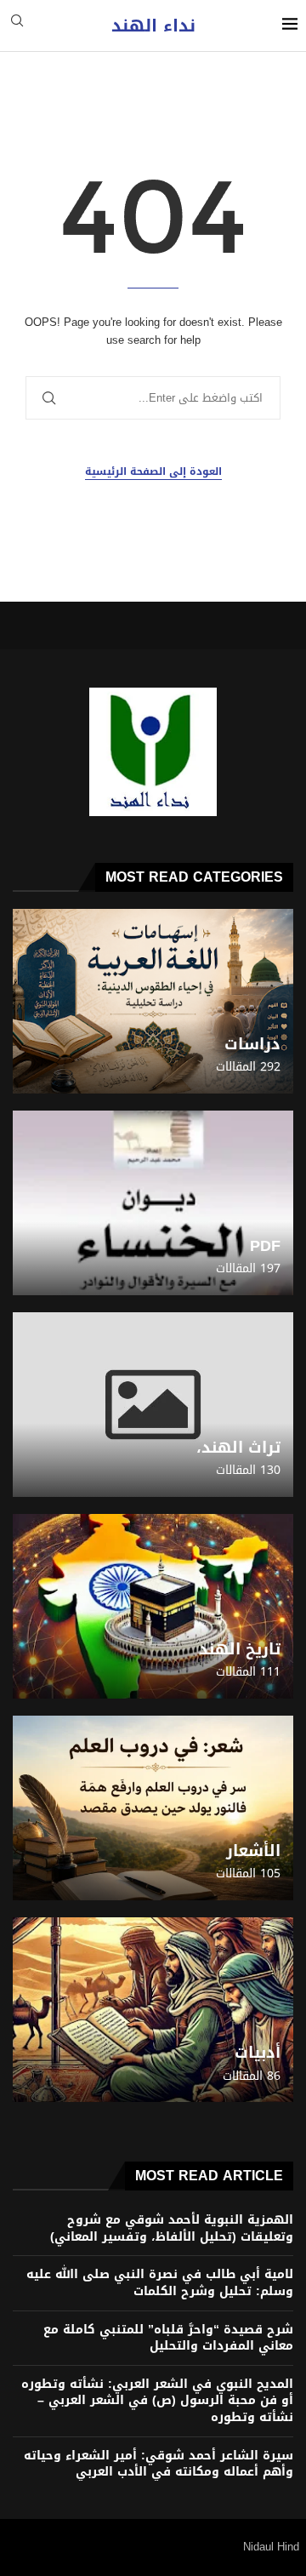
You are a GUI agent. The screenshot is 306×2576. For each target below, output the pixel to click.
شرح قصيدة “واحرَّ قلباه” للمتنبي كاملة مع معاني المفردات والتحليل (168, 2338)
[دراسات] (153, 1001)
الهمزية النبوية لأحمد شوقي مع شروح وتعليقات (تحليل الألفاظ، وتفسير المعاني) (172, 2228)
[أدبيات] (153, 2010)
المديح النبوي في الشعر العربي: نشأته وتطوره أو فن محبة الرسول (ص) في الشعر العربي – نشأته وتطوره (157, 2401)
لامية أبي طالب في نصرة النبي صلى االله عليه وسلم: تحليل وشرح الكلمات (160, 2283)
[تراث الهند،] (153, 1405)
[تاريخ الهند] (153, 1606)
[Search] (17, 26)
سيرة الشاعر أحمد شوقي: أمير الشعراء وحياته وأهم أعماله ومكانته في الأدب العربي (159, 2464)
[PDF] (153, 1203)
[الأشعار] (153, 1808)
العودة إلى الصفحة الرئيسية (153, 472)
